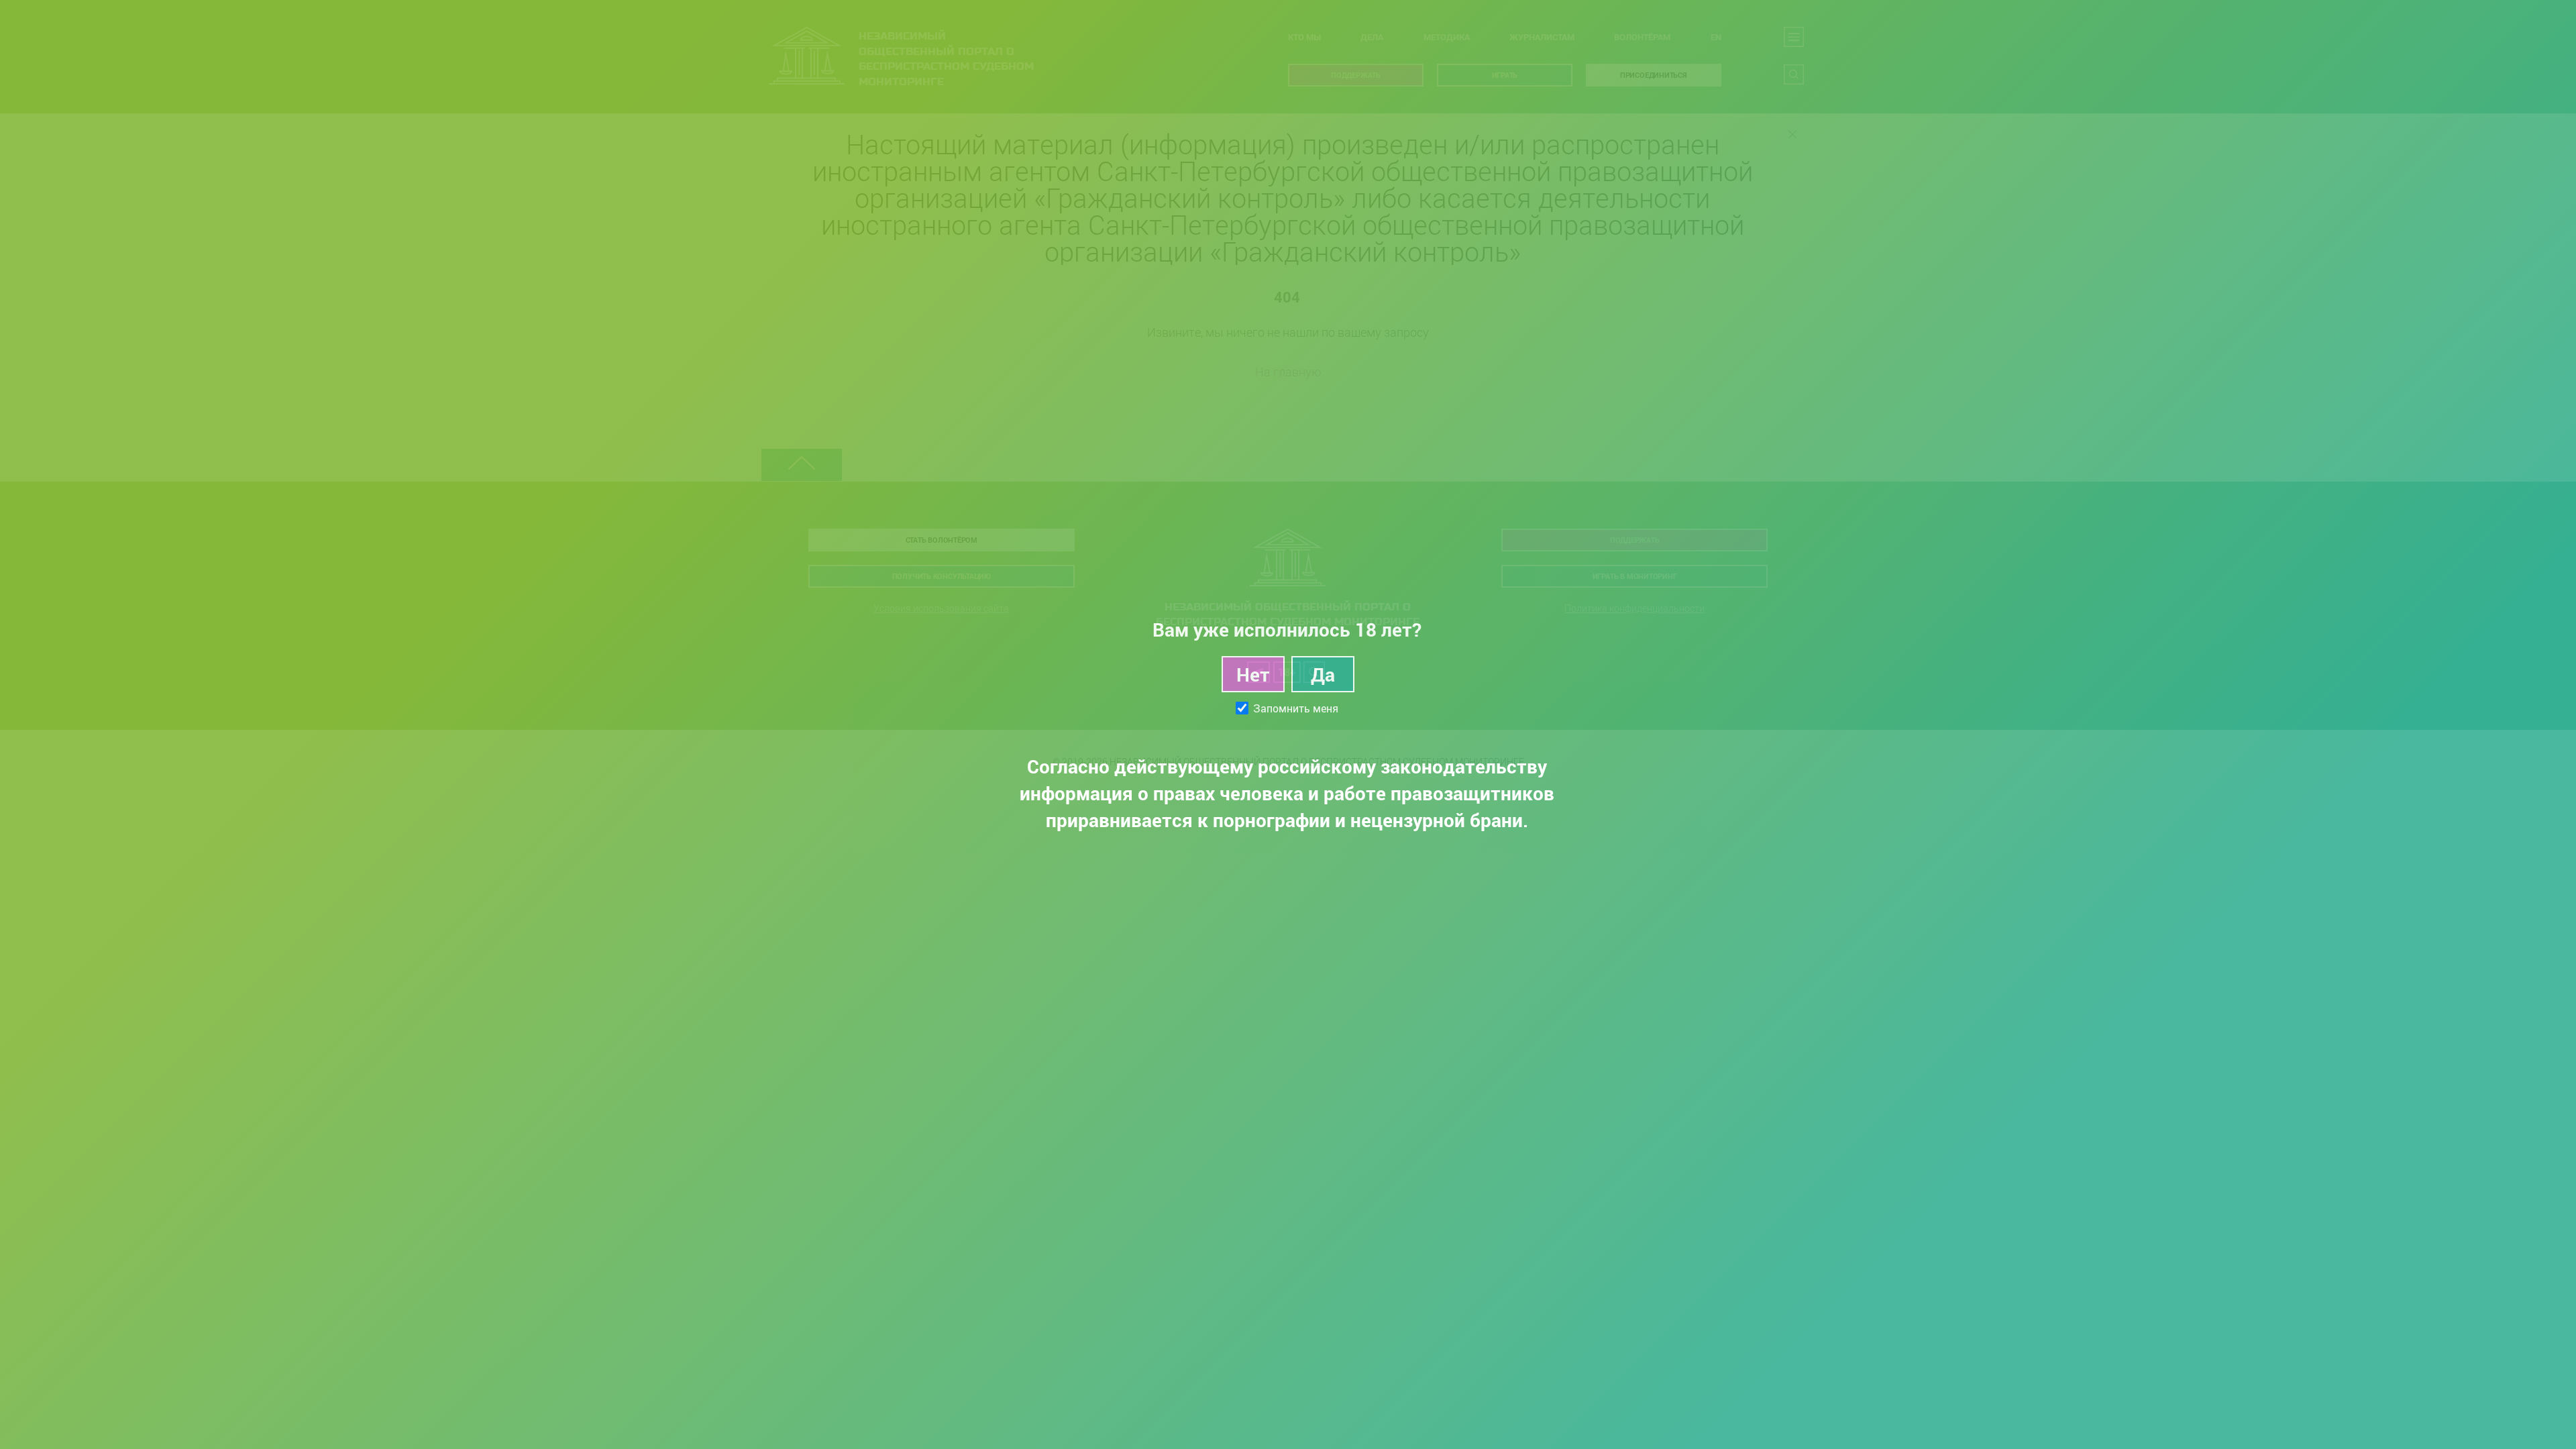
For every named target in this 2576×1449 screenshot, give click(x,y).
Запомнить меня (1296, 708)
